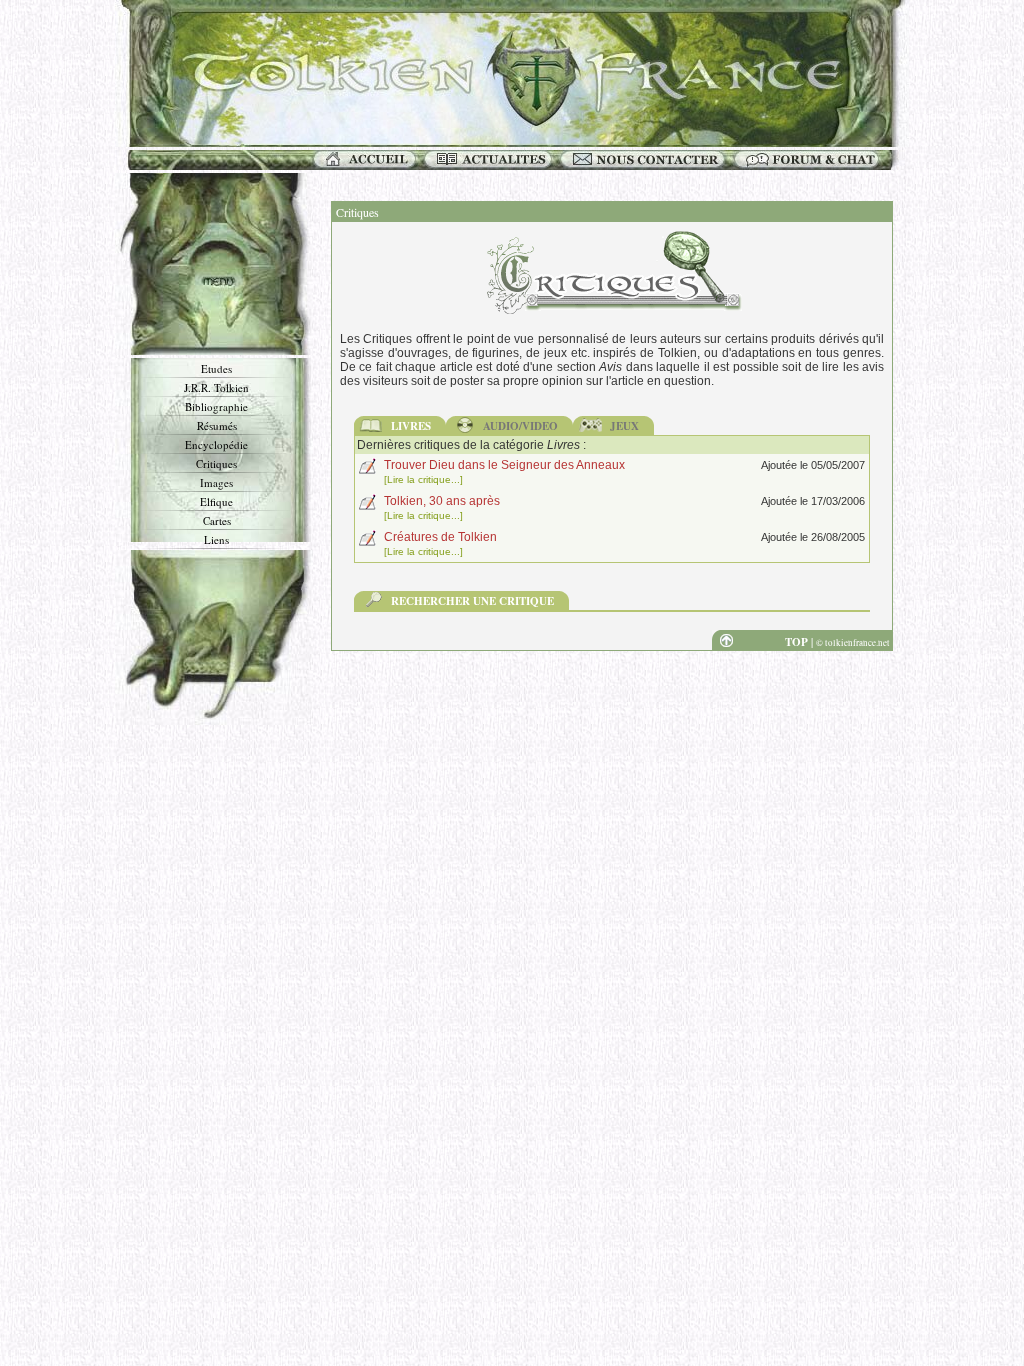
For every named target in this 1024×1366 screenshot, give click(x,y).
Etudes (216, 368)
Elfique (216, 501)
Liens (216, 539)
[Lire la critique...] (423, 479)
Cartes (217, 520)
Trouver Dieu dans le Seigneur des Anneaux (504, 465)
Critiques (216, 463)
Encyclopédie (216, 444)
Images (216, 482)
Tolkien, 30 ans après (442, 501)
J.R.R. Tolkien (216, 387)
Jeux (624, 426)
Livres (411, 426)
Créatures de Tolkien (440, 537)
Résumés (217, 425)
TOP (796, 642)
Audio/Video (520, 426)
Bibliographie (216, 406)
